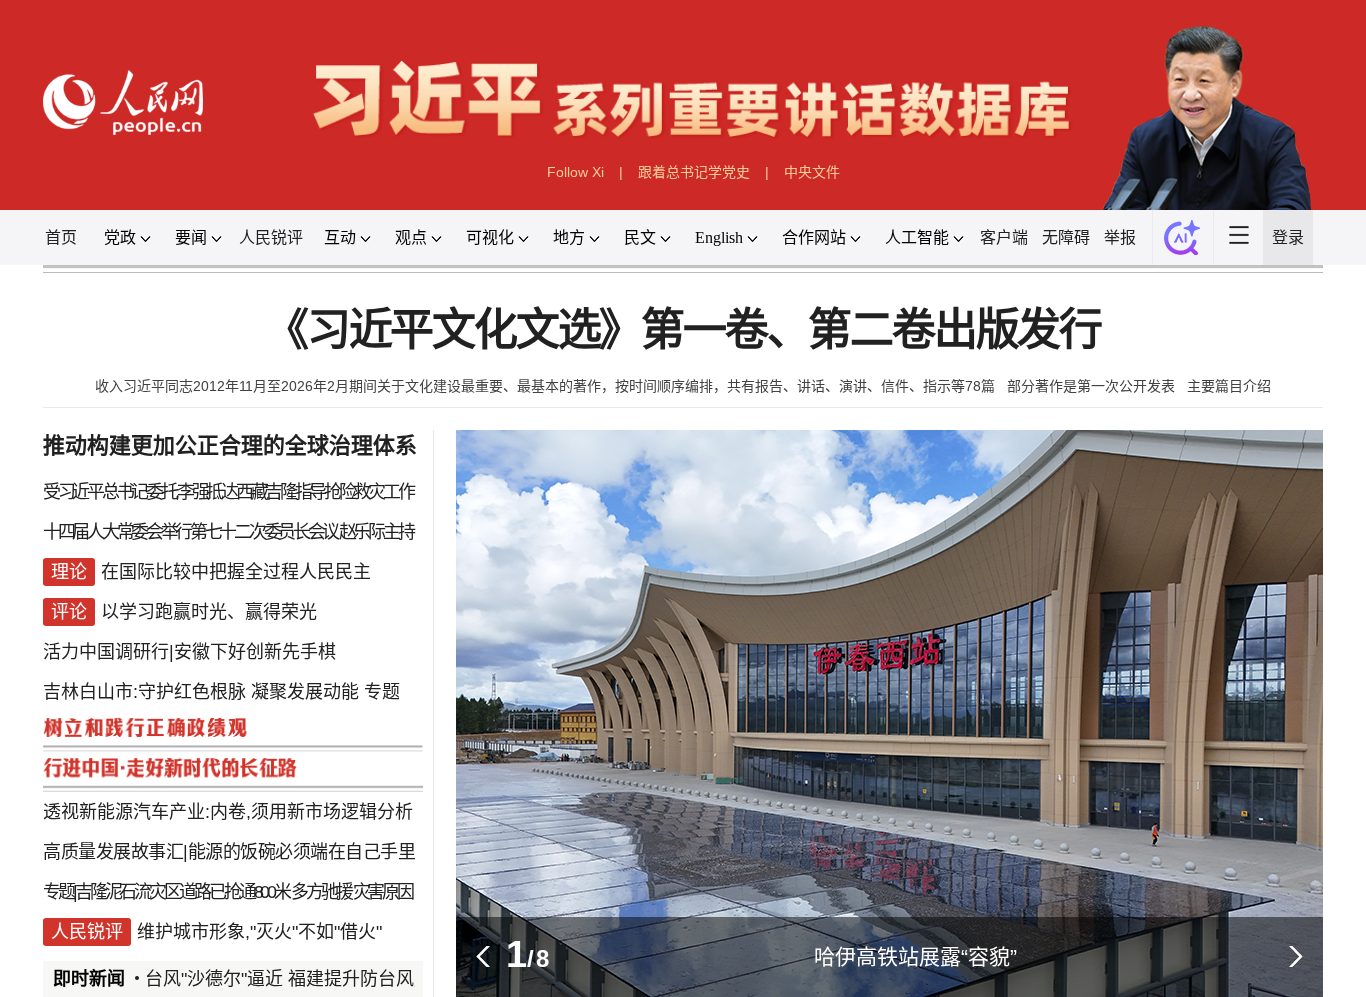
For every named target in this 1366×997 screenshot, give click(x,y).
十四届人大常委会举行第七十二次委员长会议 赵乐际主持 (227, 532)
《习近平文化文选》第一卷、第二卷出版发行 (683, 330)
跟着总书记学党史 (694, 172)
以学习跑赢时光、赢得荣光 (209, 612)
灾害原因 (383, 892)
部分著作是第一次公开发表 (1091, 386)
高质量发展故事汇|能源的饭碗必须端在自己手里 (229, 852)
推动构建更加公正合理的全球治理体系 (230, 445)
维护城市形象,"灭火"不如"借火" (259, 932)
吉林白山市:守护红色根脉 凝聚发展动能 (201, 692)
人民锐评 (271, 237)
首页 (61, 237)
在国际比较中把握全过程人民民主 (236, 572)
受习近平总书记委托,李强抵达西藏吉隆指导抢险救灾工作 (227, 492)
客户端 (1004, 237)
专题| (59, 892)
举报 (1120, 237)
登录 (1288, 237)
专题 (382, 692)
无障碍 (1066, 237)
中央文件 (812, 172)
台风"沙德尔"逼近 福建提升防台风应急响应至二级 (346, 979)
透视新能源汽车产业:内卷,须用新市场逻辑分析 (228, 812)
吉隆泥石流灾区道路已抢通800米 (182, 892)
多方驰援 (321, 892)
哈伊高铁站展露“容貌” (915, 956)
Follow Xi (575, 172)
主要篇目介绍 (1229, 386)
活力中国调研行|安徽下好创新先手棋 (189, 652)
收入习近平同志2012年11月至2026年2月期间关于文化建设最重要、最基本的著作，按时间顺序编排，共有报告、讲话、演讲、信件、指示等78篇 (545, 386)
